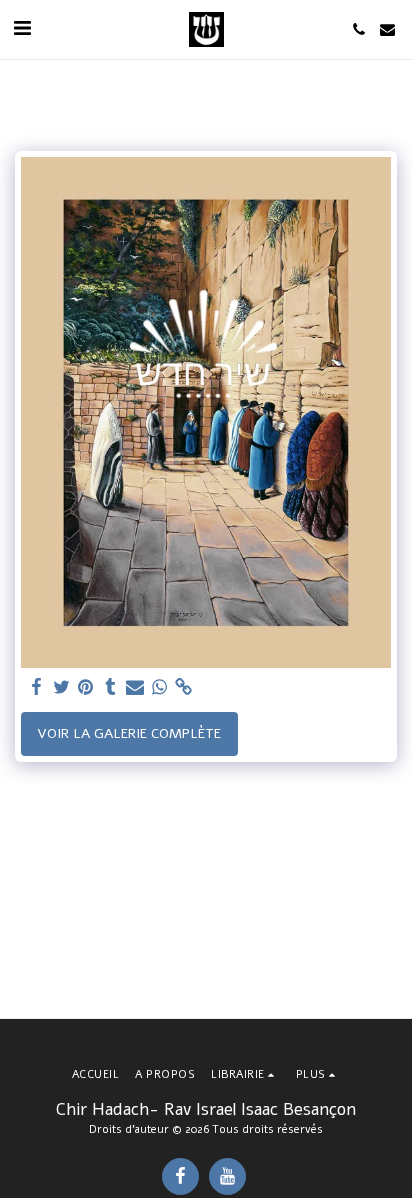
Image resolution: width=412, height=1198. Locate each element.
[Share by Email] (135, 687)
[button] (22, 28)
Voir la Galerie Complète (129, 733)
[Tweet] (62, 687)
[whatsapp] (160, 687)
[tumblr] (111, 687)
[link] (184, 687)
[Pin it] (86, 687)
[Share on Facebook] (37, 687)
